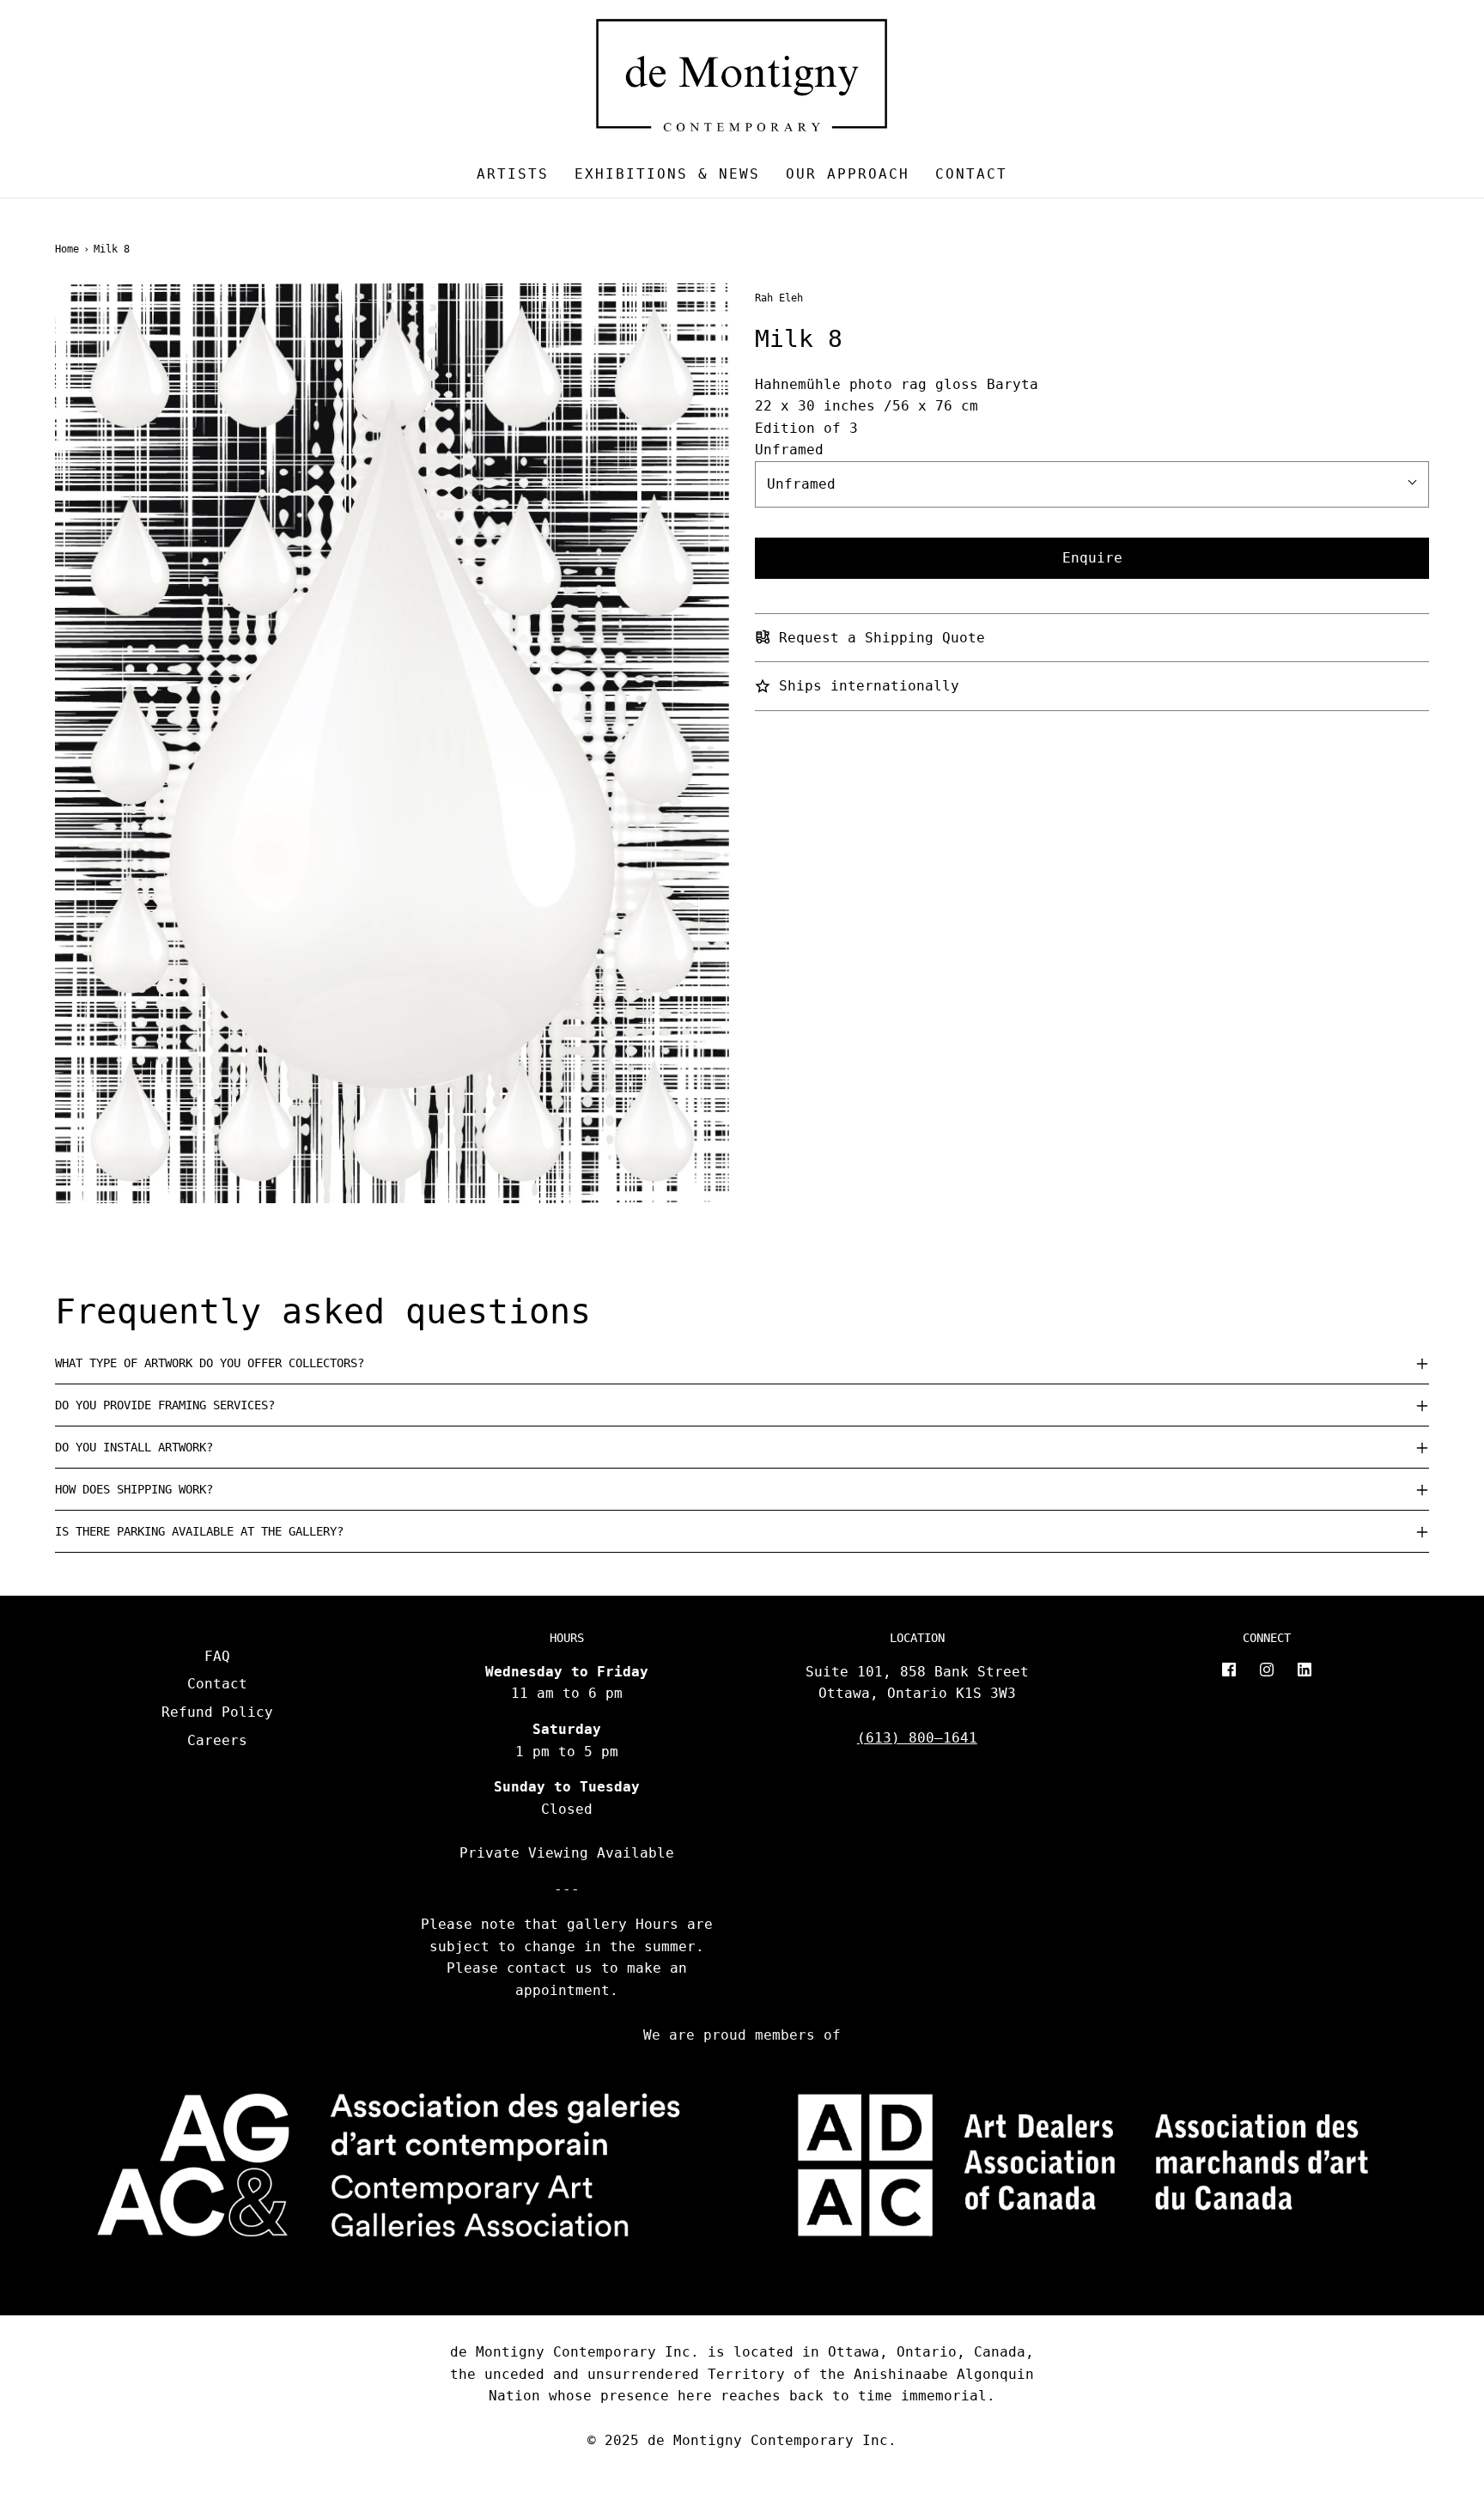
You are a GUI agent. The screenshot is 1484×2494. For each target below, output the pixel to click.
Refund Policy (217, 1712)
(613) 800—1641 (917, 1738)
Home (67, 249)
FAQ (217, 1656)
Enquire (1092, 558)
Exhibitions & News (667, 174)
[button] (742, 1363)
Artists (513, 174)
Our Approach (848, 174)
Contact (971, 174)
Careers (217, 1740)
